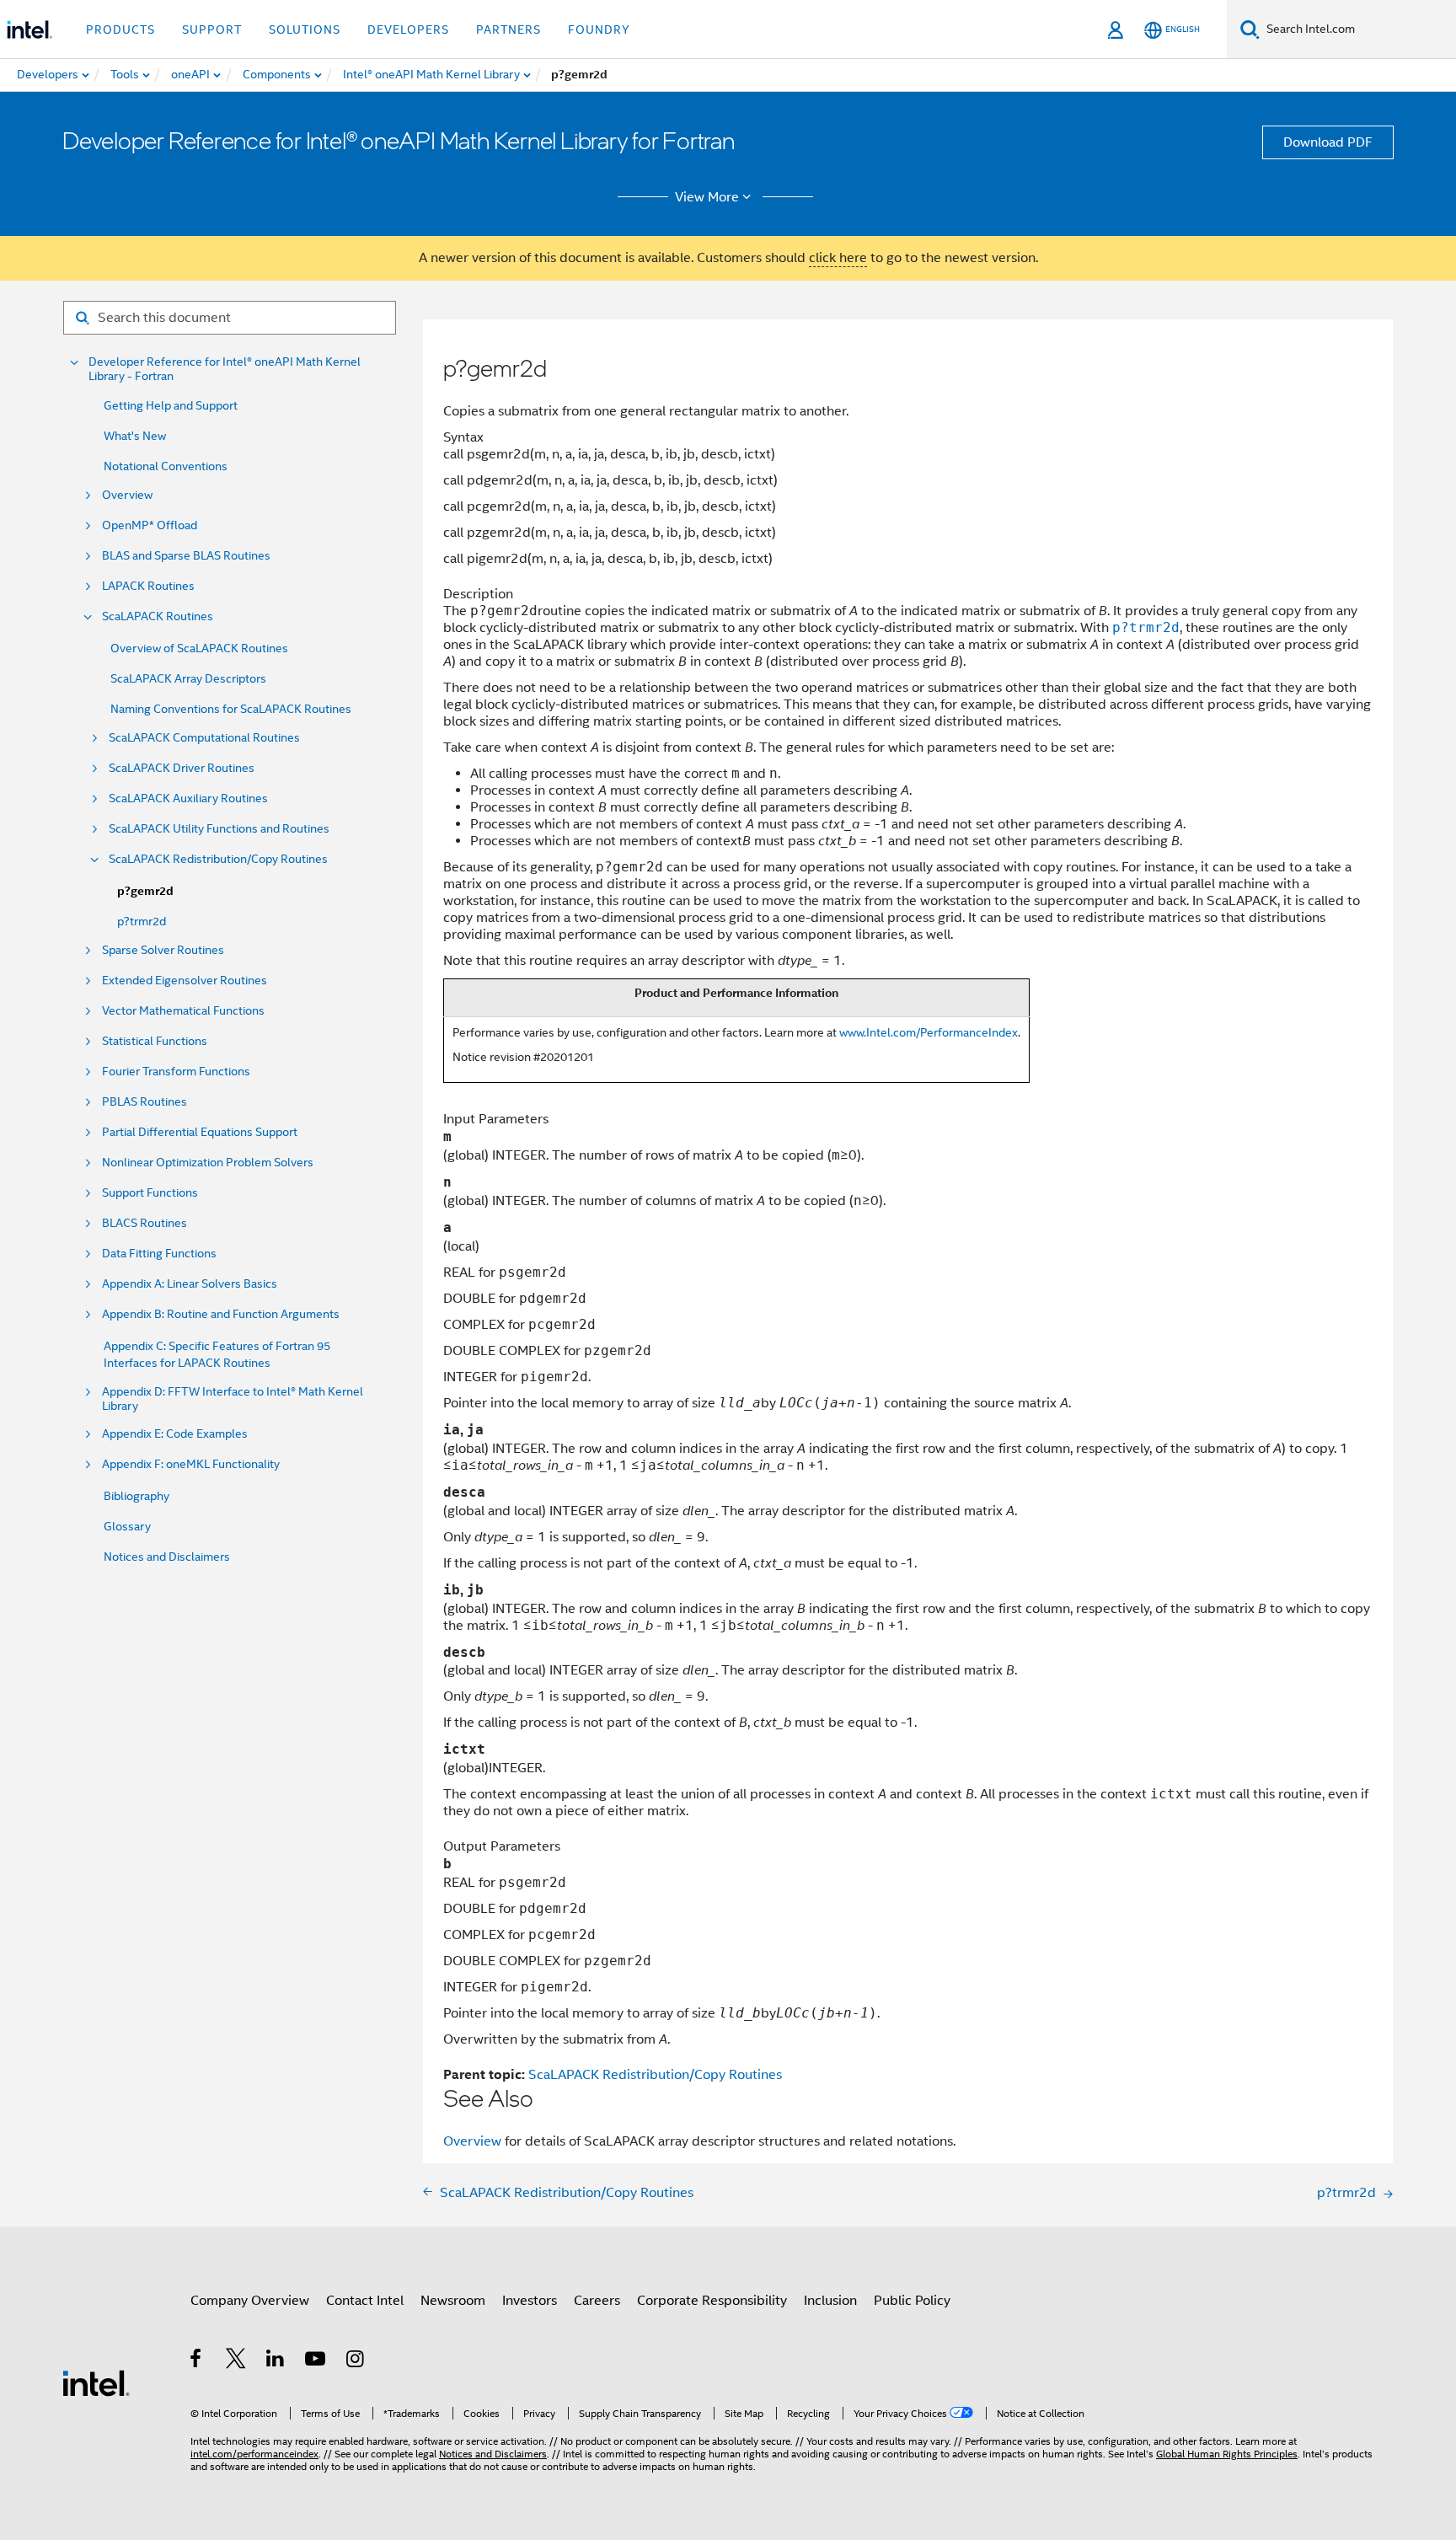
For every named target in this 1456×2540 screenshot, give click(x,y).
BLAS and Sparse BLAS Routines (186, 556)
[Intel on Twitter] (236, 2361)
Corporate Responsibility (712, 2301)
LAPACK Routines (148, 586)
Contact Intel (365, 2301)
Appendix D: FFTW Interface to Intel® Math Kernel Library (233, 1399)
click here (838, 258)
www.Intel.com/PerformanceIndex (929, 1032)
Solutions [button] (305, 29)
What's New (135, 436)
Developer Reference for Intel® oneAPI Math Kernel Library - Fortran (225, 369)
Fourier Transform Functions (176, 1072)
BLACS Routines (145, 1223)
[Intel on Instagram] (356, 2361)
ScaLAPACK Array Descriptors (188, 678)
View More (707, 197)
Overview (127, 495)
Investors (530, 2301)
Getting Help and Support (171, 405)
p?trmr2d (142, 921)
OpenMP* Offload (150, 525)
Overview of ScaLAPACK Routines (199, 648)
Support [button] (212, 29)
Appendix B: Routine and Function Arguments (221, 1314)
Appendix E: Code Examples (175, 1434)
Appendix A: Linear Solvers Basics (190, 1284)
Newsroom (453, 2301)
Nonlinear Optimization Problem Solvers (208, 1163)
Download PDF (1328, 142)
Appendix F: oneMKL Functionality (191, 1464)
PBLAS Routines (145, 1102)
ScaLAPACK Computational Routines (204, 738)
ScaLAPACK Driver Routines (182, 768)
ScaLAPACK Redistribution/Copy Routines (218, 859)
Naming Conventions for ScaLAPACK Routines (231, 709)
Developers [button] (408, 29)
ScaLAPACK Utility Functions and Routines (219, 829)
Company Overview (250, 2301)
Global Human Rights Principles (1227, 2454)
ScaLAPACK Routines (158, 616)
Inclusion (830, 2301)
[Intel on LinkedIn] (276, 2361)
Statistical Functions (155, 1041)
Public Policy (912, 2301)
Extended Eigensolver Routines (185, 981)
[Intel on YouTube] (316, 2361)
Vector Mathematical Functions (183, 1011)
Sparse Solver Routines (163, 950)
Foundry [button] (599, 29)
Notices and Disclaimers (167, 1557)
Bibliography (136, 1496)
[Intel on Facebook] (197, 2361)
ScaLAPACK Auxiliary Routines (188, 798)
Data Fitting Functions (159, 1254)
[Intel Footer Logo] (96, 2382)
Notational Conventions (166, 466)
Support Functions (150, 1193)
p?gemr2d (145, 891)
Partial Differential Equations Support (200, 1132)
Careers (597, 2301)
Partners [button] (509, 29)
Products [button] (120, 29)
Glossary (127, 1526)
